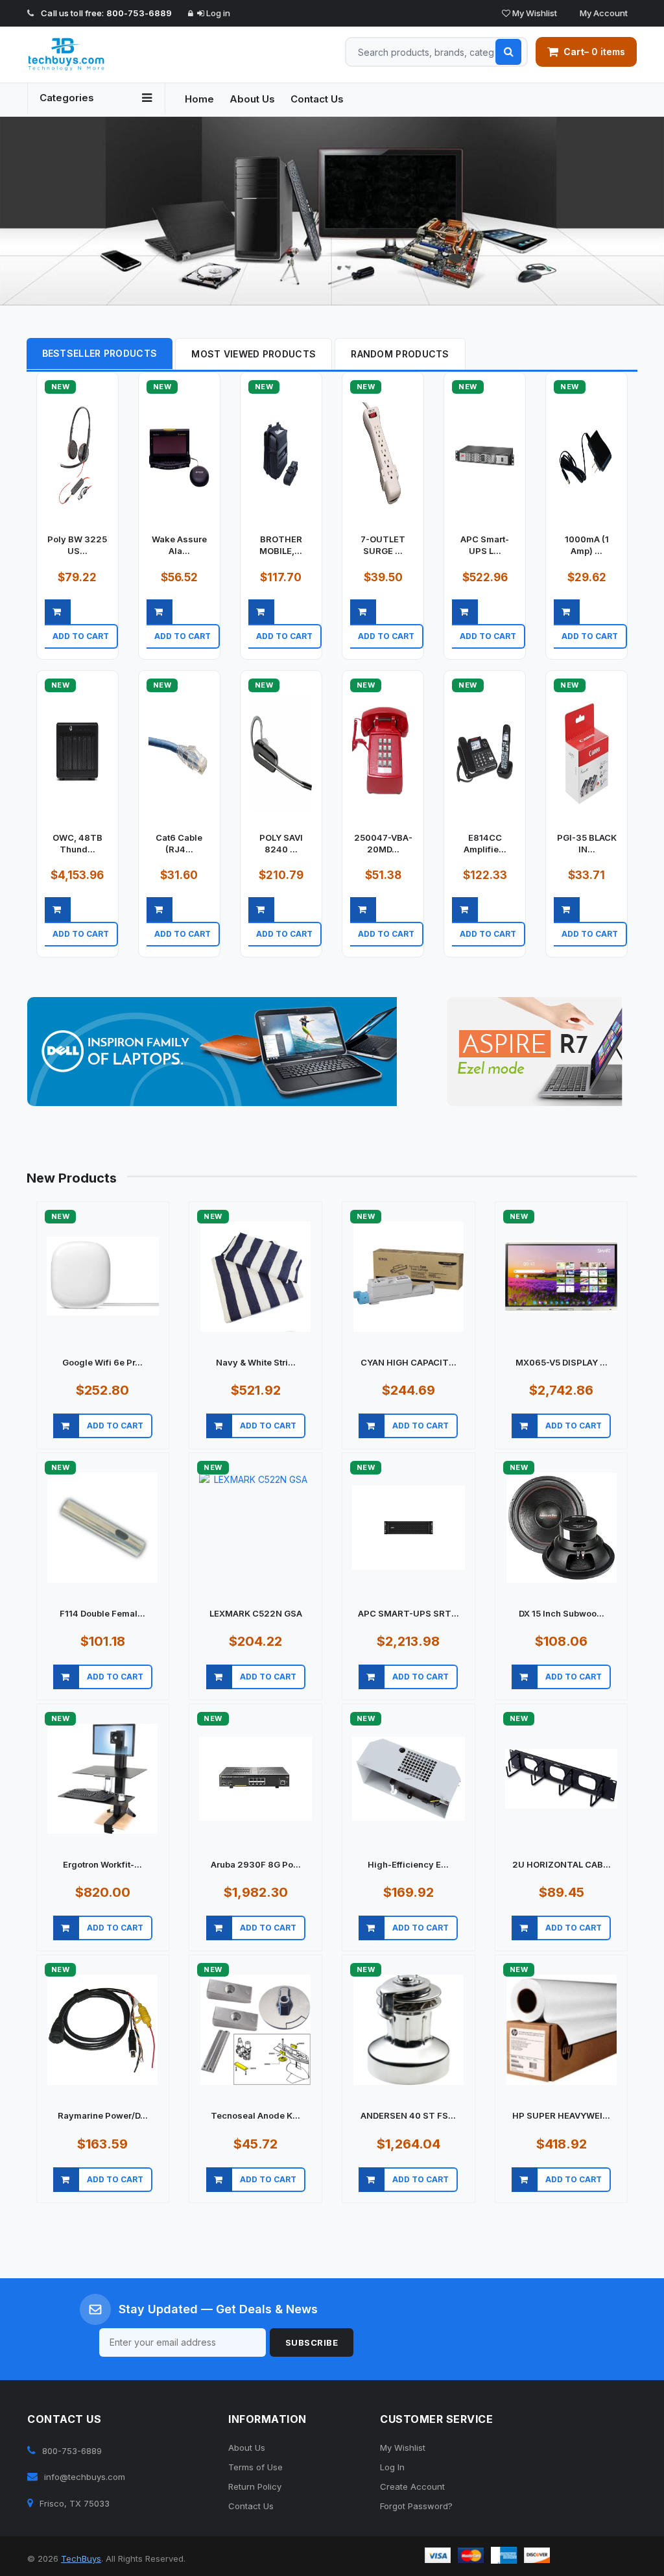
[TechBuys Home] (96, 54)
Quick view (81, 653)
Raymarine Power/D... (103, 2117)
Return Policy (255, 2488)
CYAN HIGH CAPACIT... (409, 1364)
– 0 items (594, 52)
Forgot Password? (416, 2507)
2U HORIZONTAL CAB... (562, 1866)
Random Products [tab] (400, 355)
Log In (392, 2468)
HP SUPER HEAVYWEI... (561, 2117)
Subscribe (312, 2344)
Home (199, 99)
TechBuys (81, 2560)
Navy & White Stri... (256, 1364)
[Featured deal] (212, 1053)
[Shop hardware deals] (332, 212)
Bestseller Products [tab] (100, 355)
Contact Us (317, 99)
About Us (252, 99)
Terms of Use (255, 2468)
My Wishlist (534, 13)
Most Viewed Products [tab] (254, 355)
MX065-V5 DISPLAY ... (562, 1364)
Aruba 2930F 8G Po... (256, 1866)
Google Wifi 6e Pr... (102, 1364)
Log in (217, 13)
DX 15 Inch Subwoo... (562, 1615)
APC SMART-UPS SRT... (409, 1615)
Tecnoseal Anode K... (255, 2117)
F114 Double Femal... (102, 1615)
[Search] (508, 52)
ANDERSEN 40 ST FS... (408, 2117)
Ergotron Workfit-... (102, 1866)
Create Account (412, 2488)
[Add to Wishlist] (118, 654)
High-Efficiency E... (408, 1866)
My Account (603, 13)
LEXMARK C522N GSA (256, 1615)
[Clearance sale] (535, 1053)
